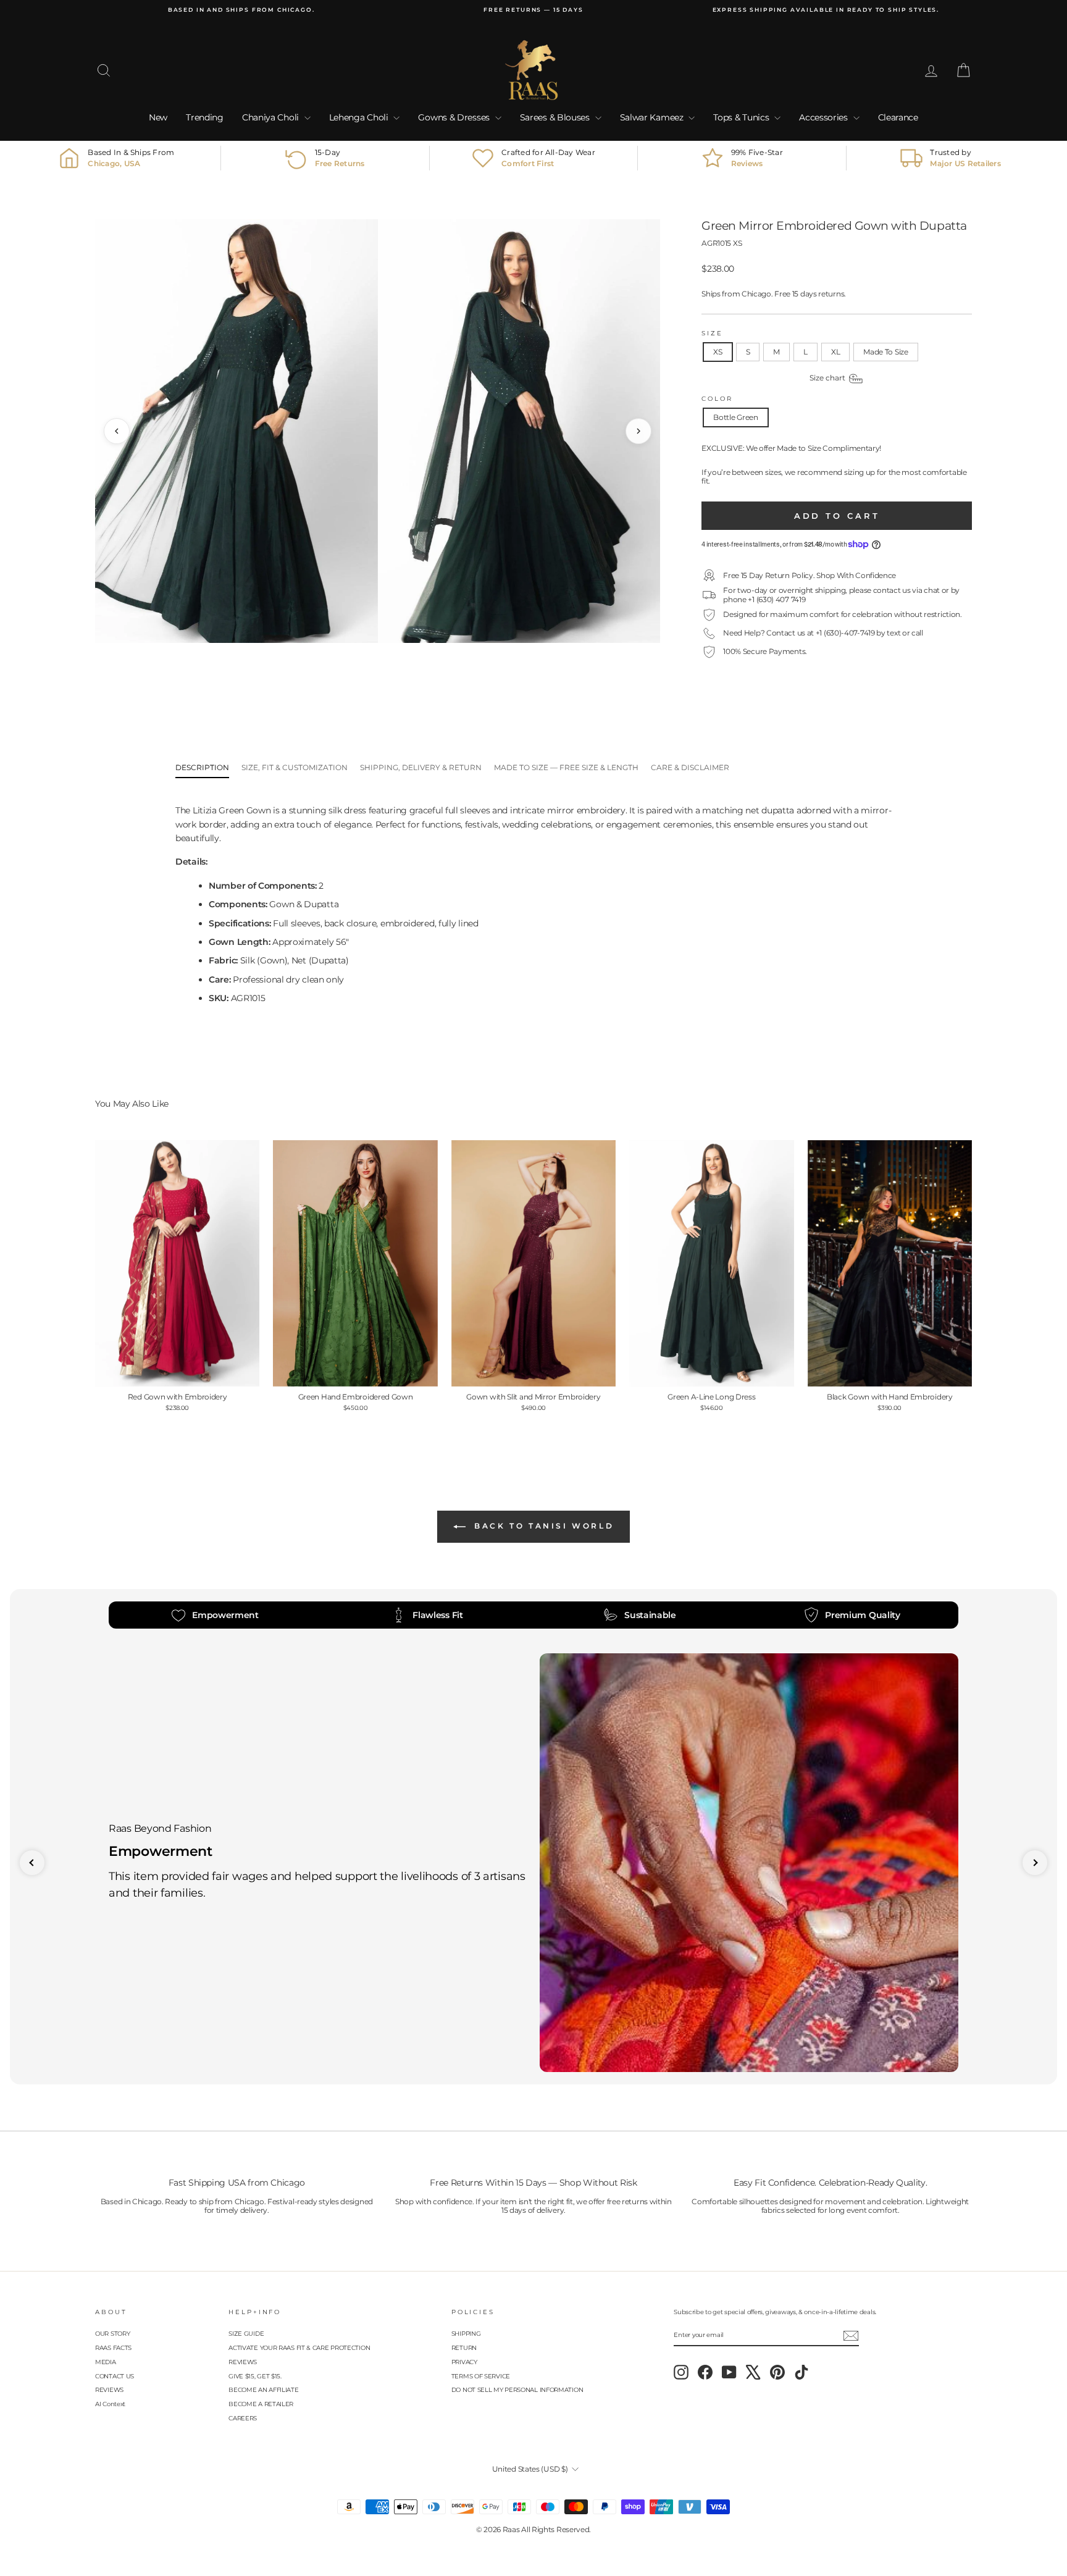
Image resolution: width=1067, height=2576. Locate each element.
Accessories (824, 117)
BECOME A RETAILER (261, 2404)
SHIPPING (466, 2334)
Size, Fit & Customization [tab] (295, 767)
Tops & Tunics (742, 117)
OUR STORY (112, 2334)
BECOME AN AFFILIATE (263, 2390)
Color (717, 399)
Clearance (898, 117)
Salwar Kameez (653, 117)
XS (718, 352)
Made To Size (885, 352)
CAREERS (243, 2418)
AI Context (110, 2404)
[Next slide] (1035, 1863)
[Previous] (117, 431)
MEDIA (106, 2362)
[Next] (638, 431)
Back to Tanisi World (542, 1526)
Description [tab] (202, 767)
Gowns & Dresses (455, 117)
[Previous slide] (32, 1863)
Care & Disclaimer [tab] (690, 767)
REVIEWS (109, 2390)
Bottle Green (735, 417)
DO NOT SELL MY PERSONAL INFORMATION (517, 2390)
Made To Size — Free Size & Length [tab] (566, 767)
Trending (205, 117)
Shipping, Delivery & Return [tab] (421, 767)
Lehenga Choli (360, 117)
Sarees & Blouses (556, 117)
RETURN (464, 2348)
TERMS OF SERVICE (481, 2376)
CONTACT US (115, 2376)
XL (835, 352)
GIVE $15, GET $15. (255, 2376)
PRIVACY (464, 2362)
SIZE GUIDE (246, 2334)
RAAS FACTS (113, 2348)
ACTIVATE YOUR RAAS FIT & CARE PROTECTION (299, 2348)
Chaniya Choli (272, 117)
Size (712, 333)
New (158, 117)
